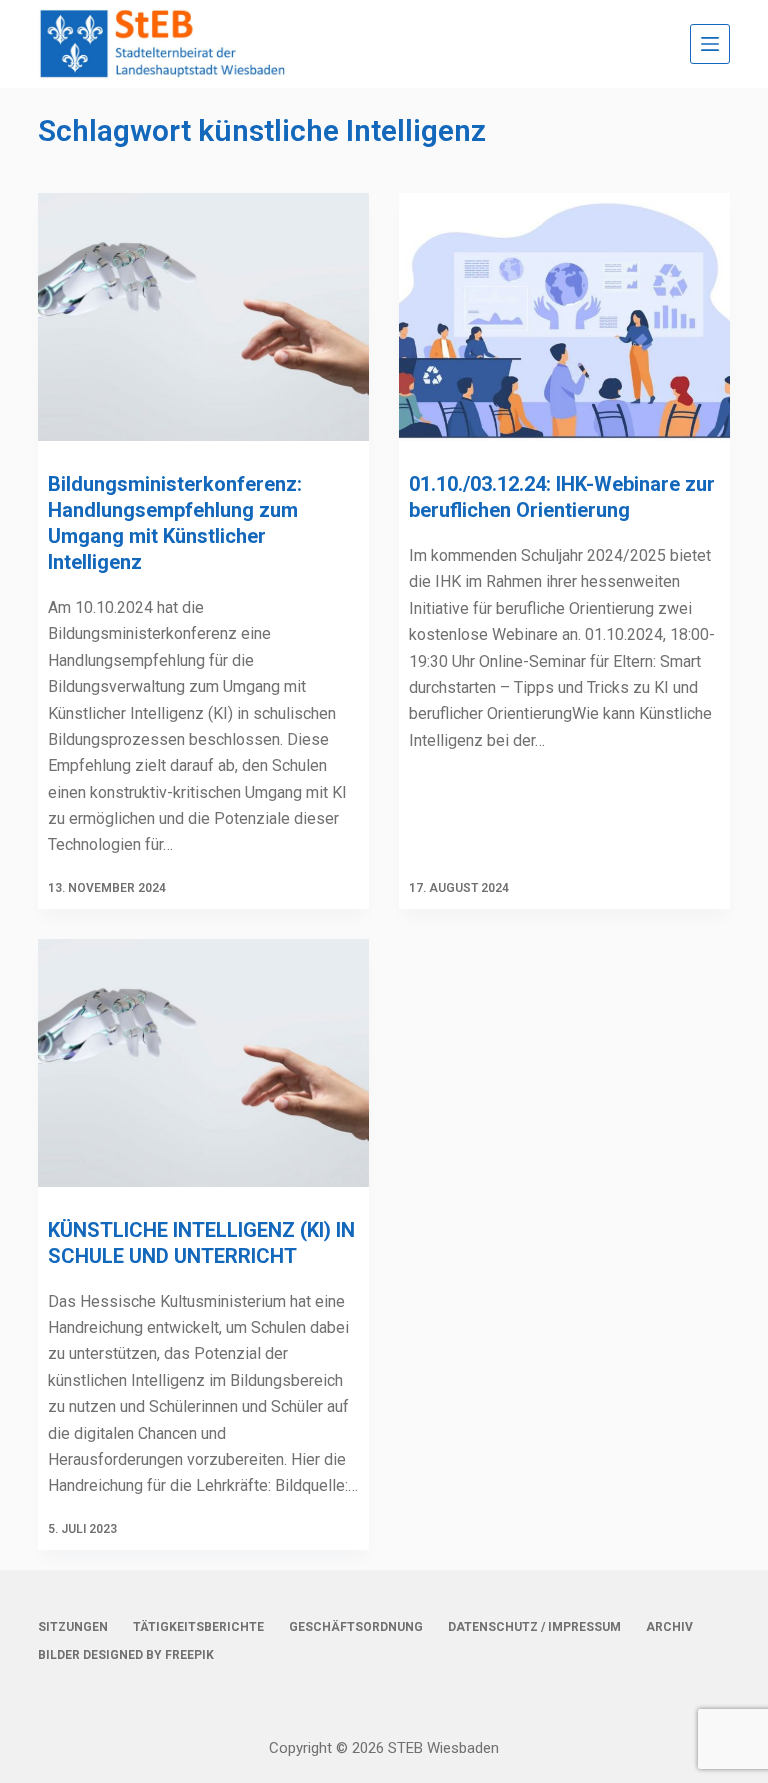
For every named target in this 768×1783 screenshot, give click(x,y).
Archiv (669, 1627)
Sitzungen (73, 1627)
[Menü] (710, 44)
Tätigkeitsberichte (198, 1627)
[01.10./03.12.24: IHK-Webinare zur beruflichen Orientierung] (564, 317)
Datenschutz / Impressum (534, 1627)
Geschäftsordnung (356, 1627)
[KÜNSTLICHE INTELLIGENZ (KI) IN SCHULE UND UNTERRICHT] (203, 1063)
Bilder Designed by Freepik (126, 1655)
